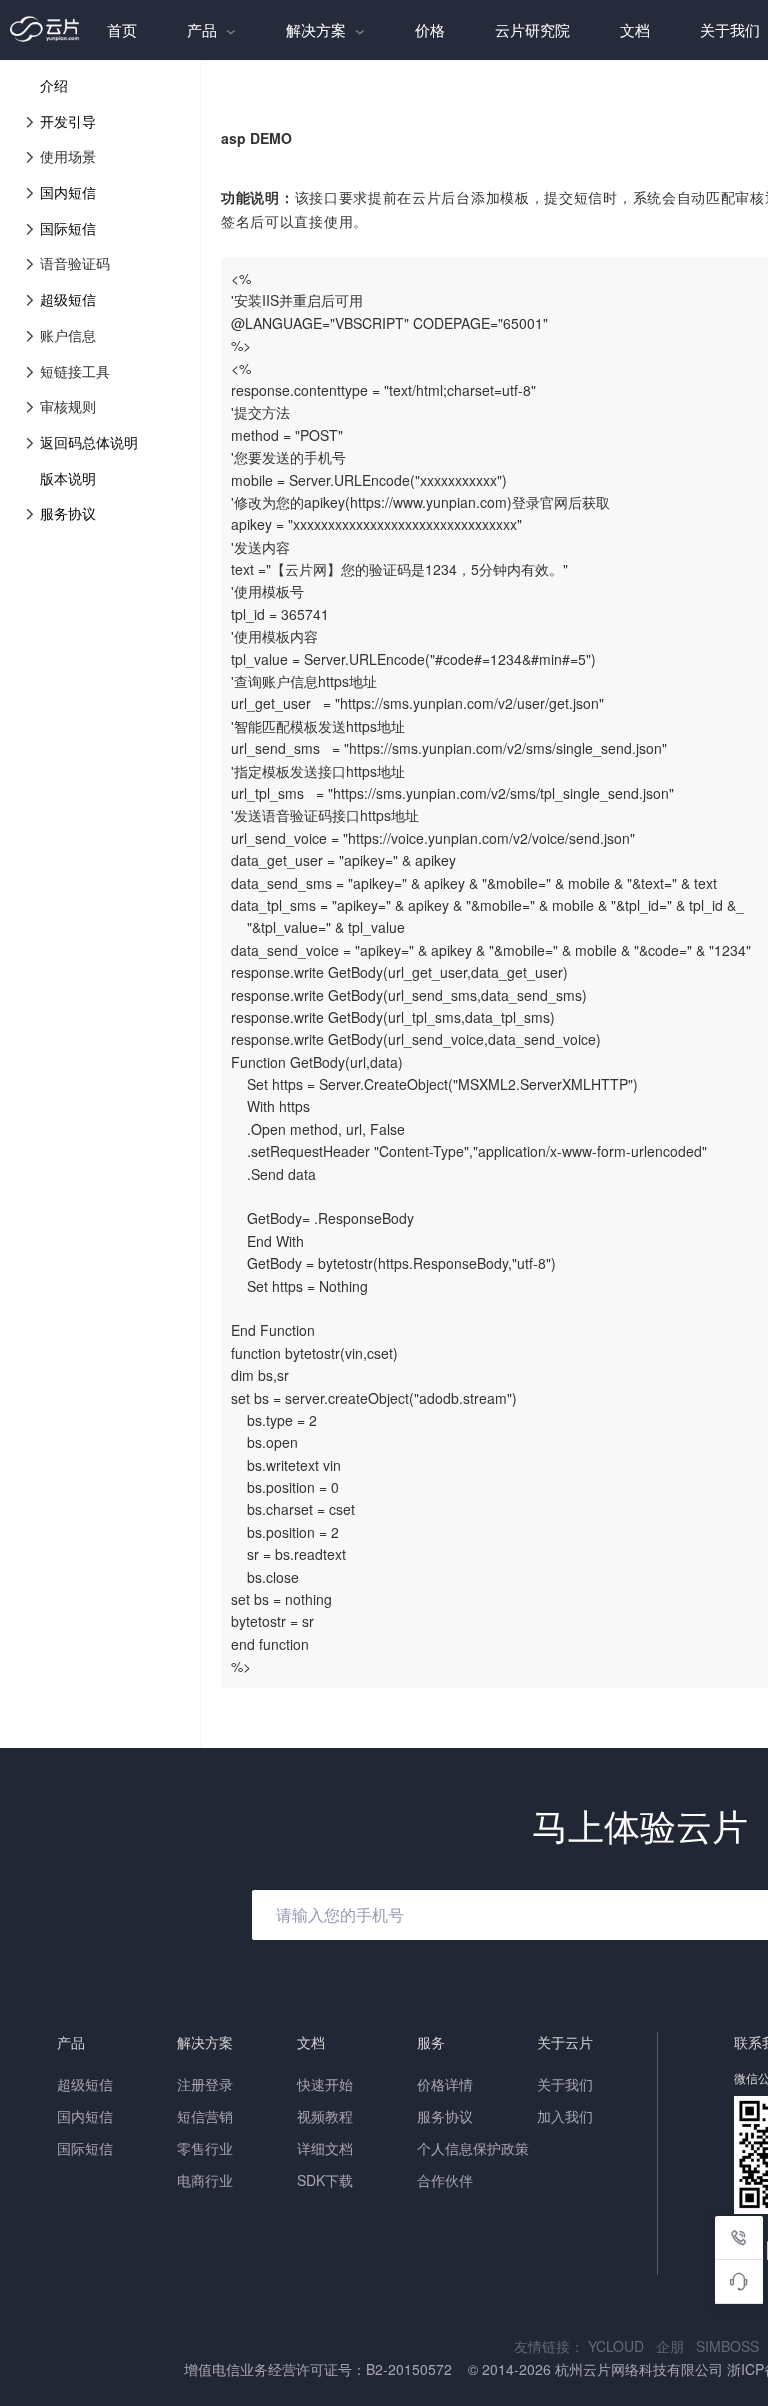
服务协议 (68, 513)
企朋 (676, 2346)
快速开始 (325, 2084)
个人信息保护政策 (473, 2148)
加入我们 (565, 2116)
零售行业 (205, 2148)
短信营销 (205, 2116)
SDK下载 (325, 2180)
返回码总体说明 (89, 442)
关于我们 (565, 2084)
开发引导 (68, 121)
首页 (122, 29)
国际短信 (68, 228)
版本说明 (68, 478)
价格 (430, 29)
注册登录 (205, 2084)
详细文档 (325, 2148)
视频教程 (325, 2116)
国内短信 (68, 192)
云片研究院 (532, 29)
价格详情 (445, 2084)
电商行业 (205, 2180)
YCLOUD (622, 2346)
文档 (635, 29)
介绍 (54, 85)
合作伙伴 (445, 2180)
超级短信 (68, 299)
